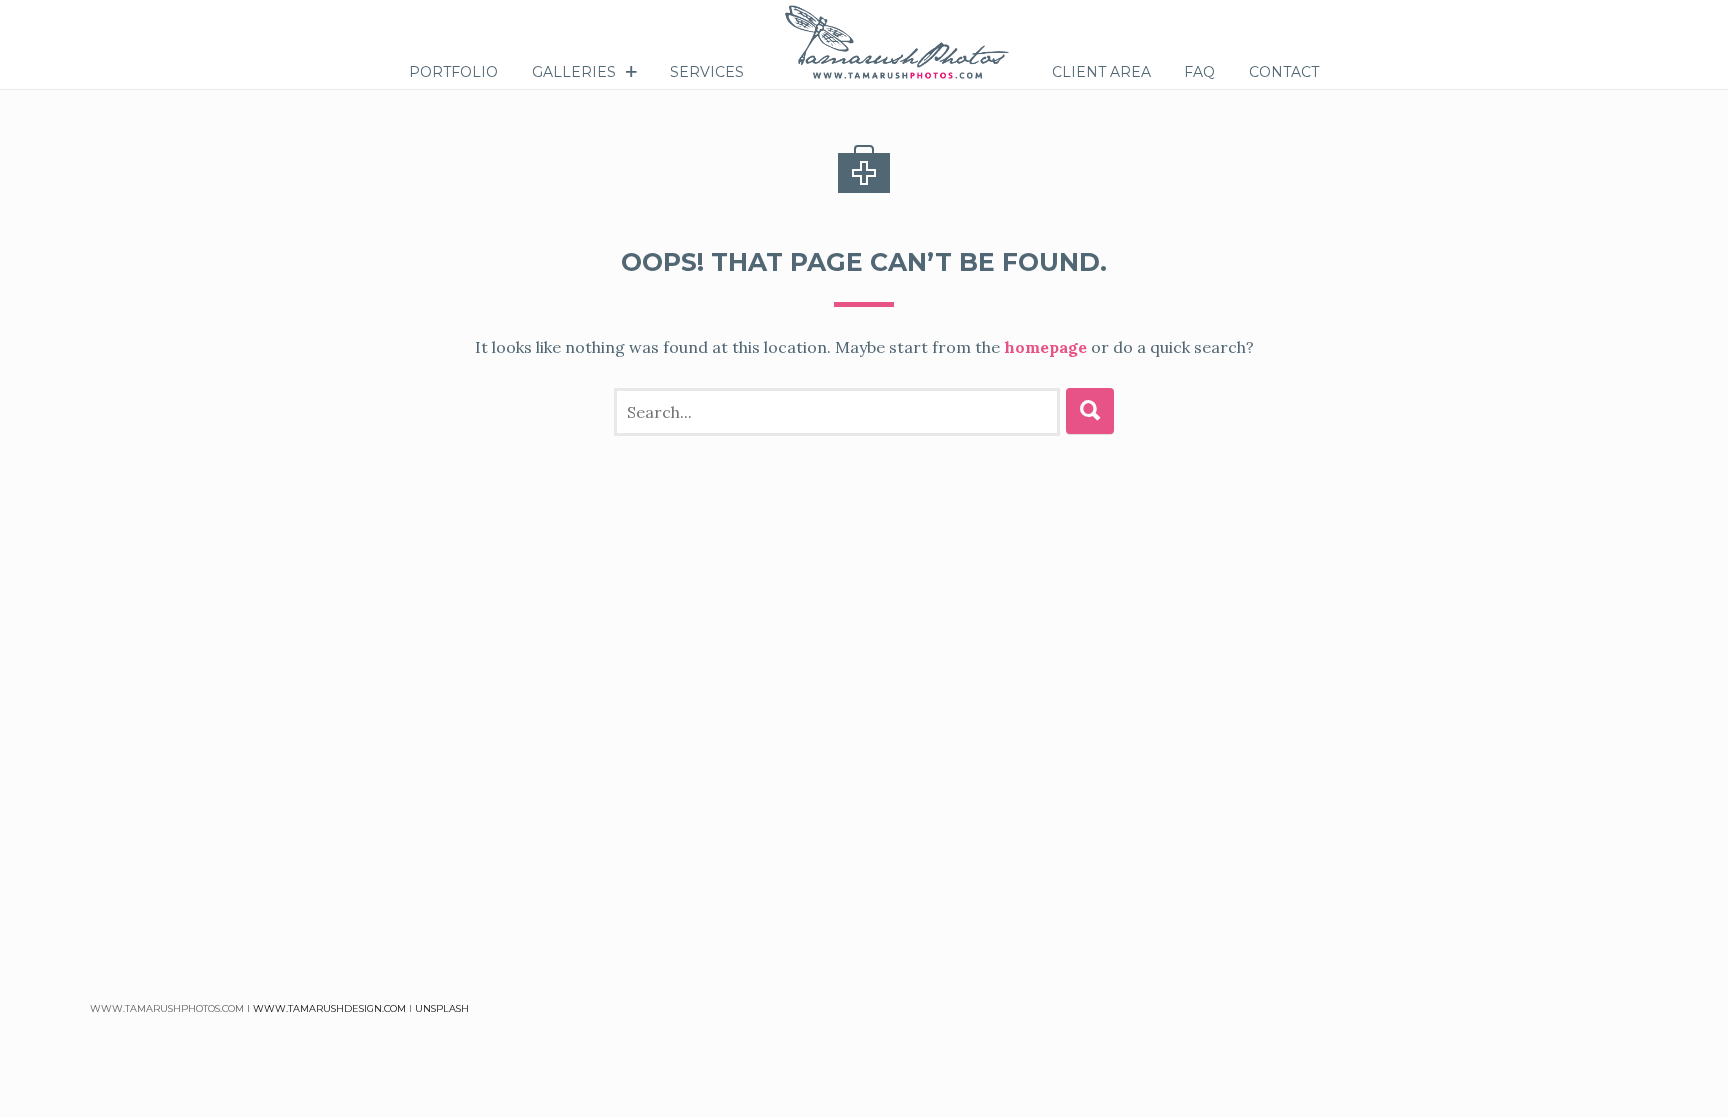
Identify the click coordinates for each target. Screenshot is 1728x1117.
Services (707, 72)
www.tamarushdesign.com (329, 1008)
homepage (1045, 347)
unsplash (442, 1008)
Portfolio (453, 72)
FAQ (1199, 72)
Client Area (1101, 72)
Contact (1284, 72)
